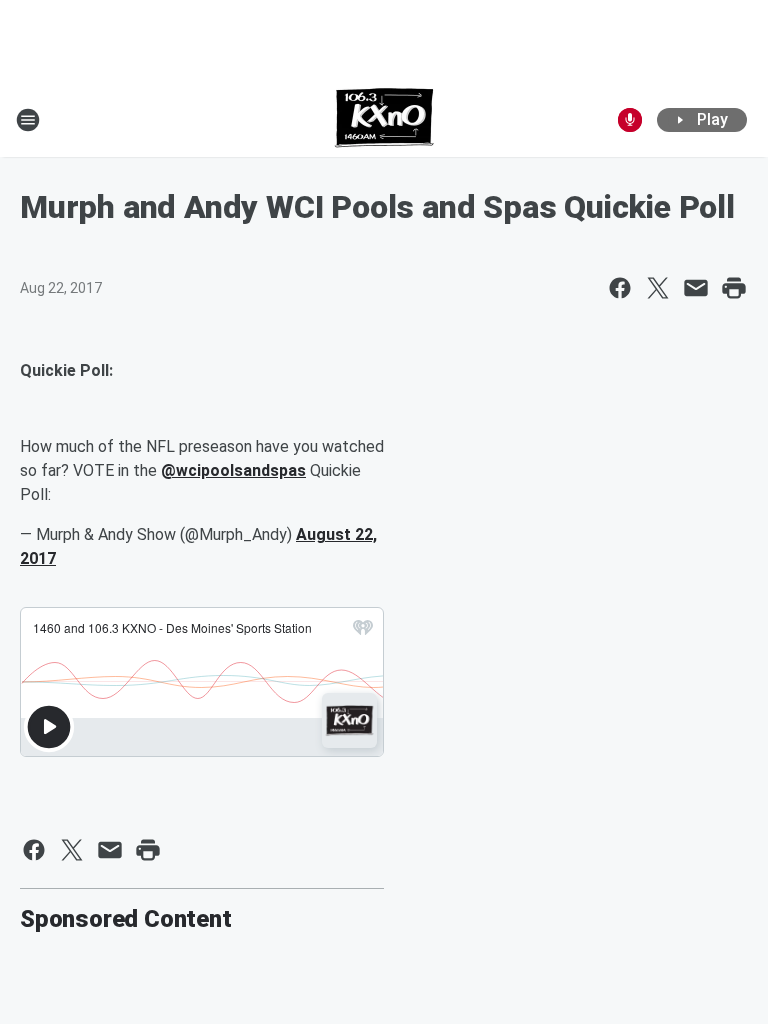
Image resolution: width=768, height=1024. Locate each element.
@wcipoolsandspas (233, 470)
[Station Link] (384, 120)
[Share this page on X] (658, 288)
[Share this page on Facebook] (620, 288)
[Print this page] (734, 288)
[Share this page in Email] (696, 288)
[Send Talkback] (630, 120)
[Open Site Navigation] (28, 120)
